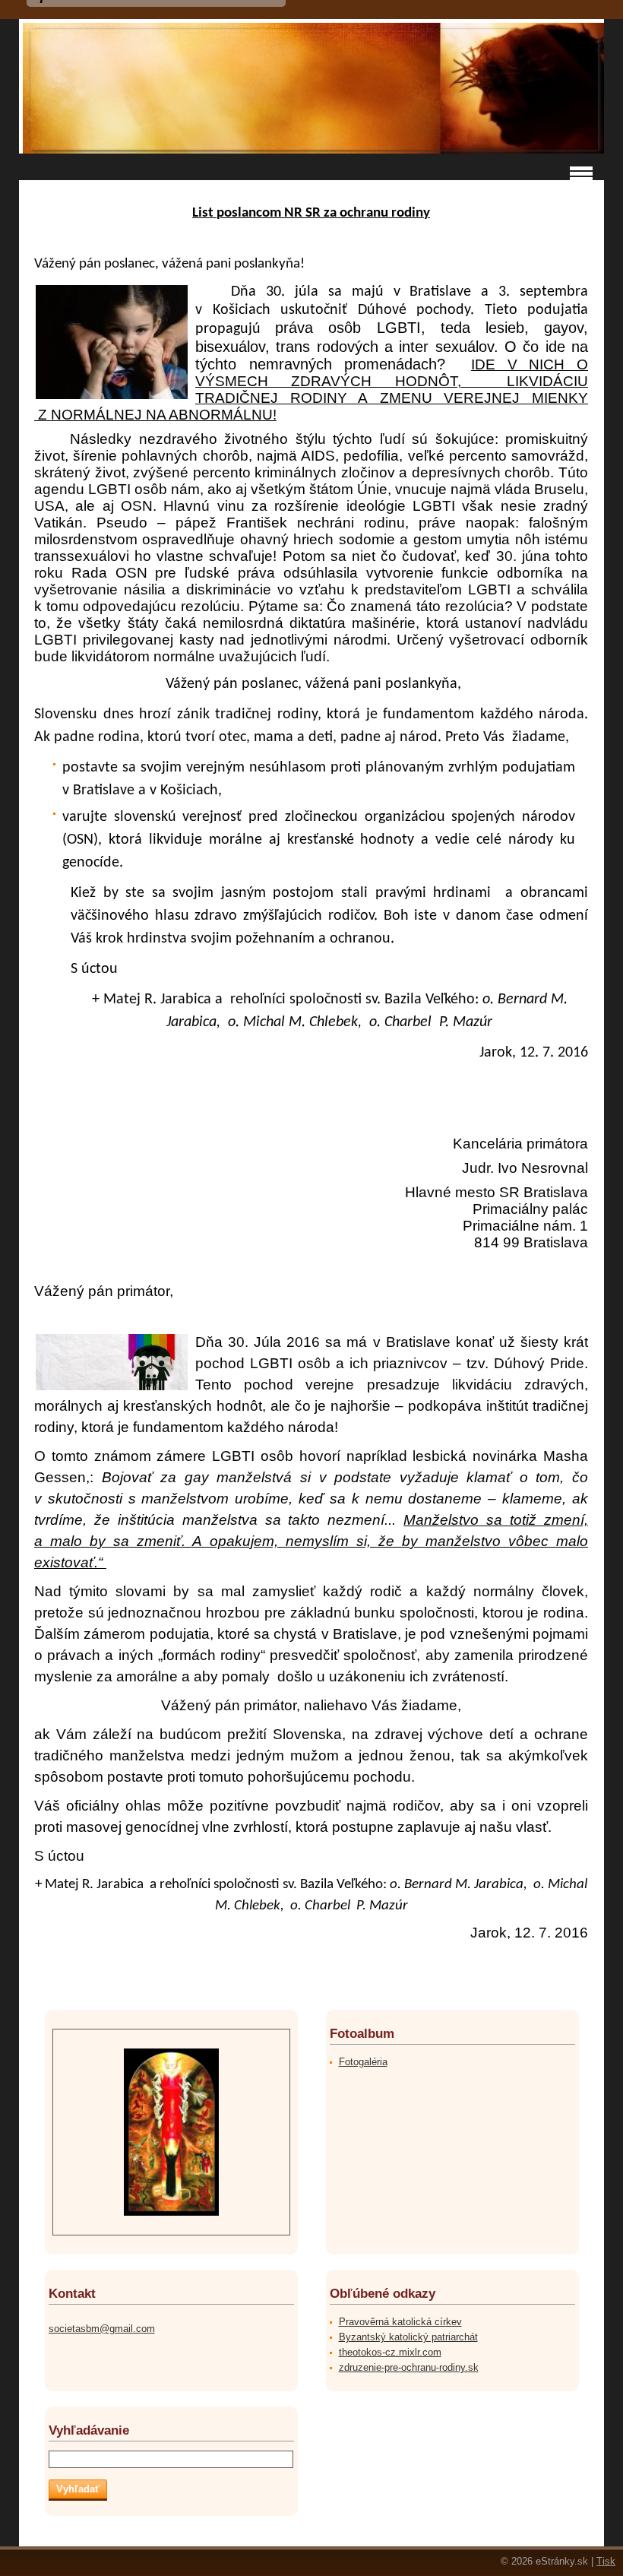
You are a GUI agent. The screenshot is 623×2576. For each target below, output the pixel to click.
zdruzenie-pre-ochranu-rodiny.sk (409, 2367)
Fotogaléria (363, 2062)
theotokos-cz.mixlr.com (390, 2352)
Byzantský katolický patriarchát (408, 2337)
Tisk (606, 2561)
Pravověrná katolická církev (400, 2322)
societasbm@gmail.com (102, 2329)
